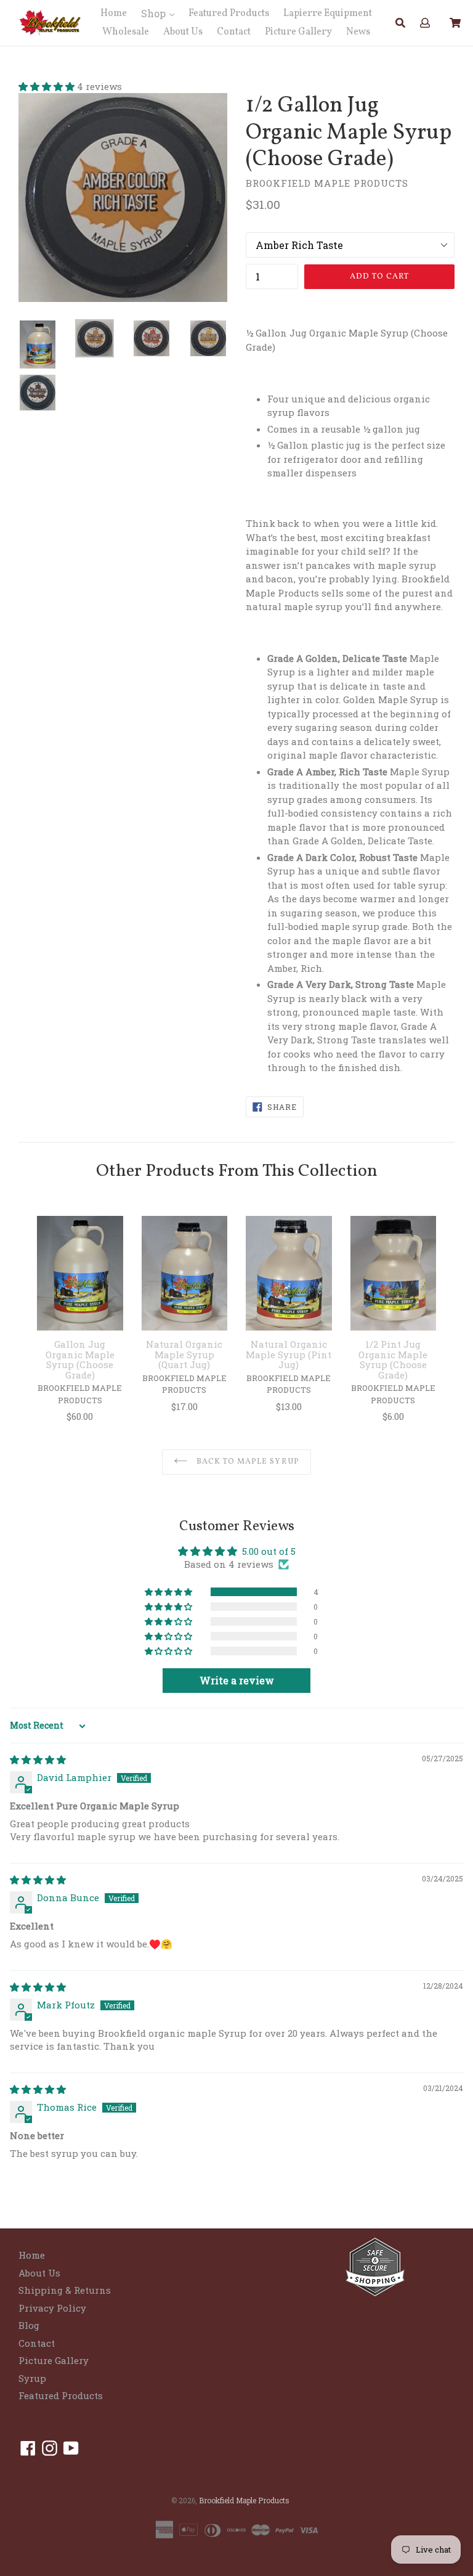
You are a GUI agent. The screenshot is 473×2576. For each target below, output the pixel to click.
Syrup (32, 2378)
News (358, 32)
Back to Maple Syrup (247, 1462)
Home (114, 14)
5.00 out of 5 (269, 1551)
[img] (38, 1759)
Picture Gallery (298, 32)
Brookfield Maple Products (244, 2500)
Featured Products (229, 14)
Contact (234, 32)
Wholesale (126, 32)
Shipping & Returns (65, 2290)
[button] (48, 86)
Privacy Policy (52, 2308)
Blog (29, 2325)
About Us (183, 32)
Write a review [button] (237, 1680)
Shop (155, 13)
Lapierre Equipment (328, 14)
